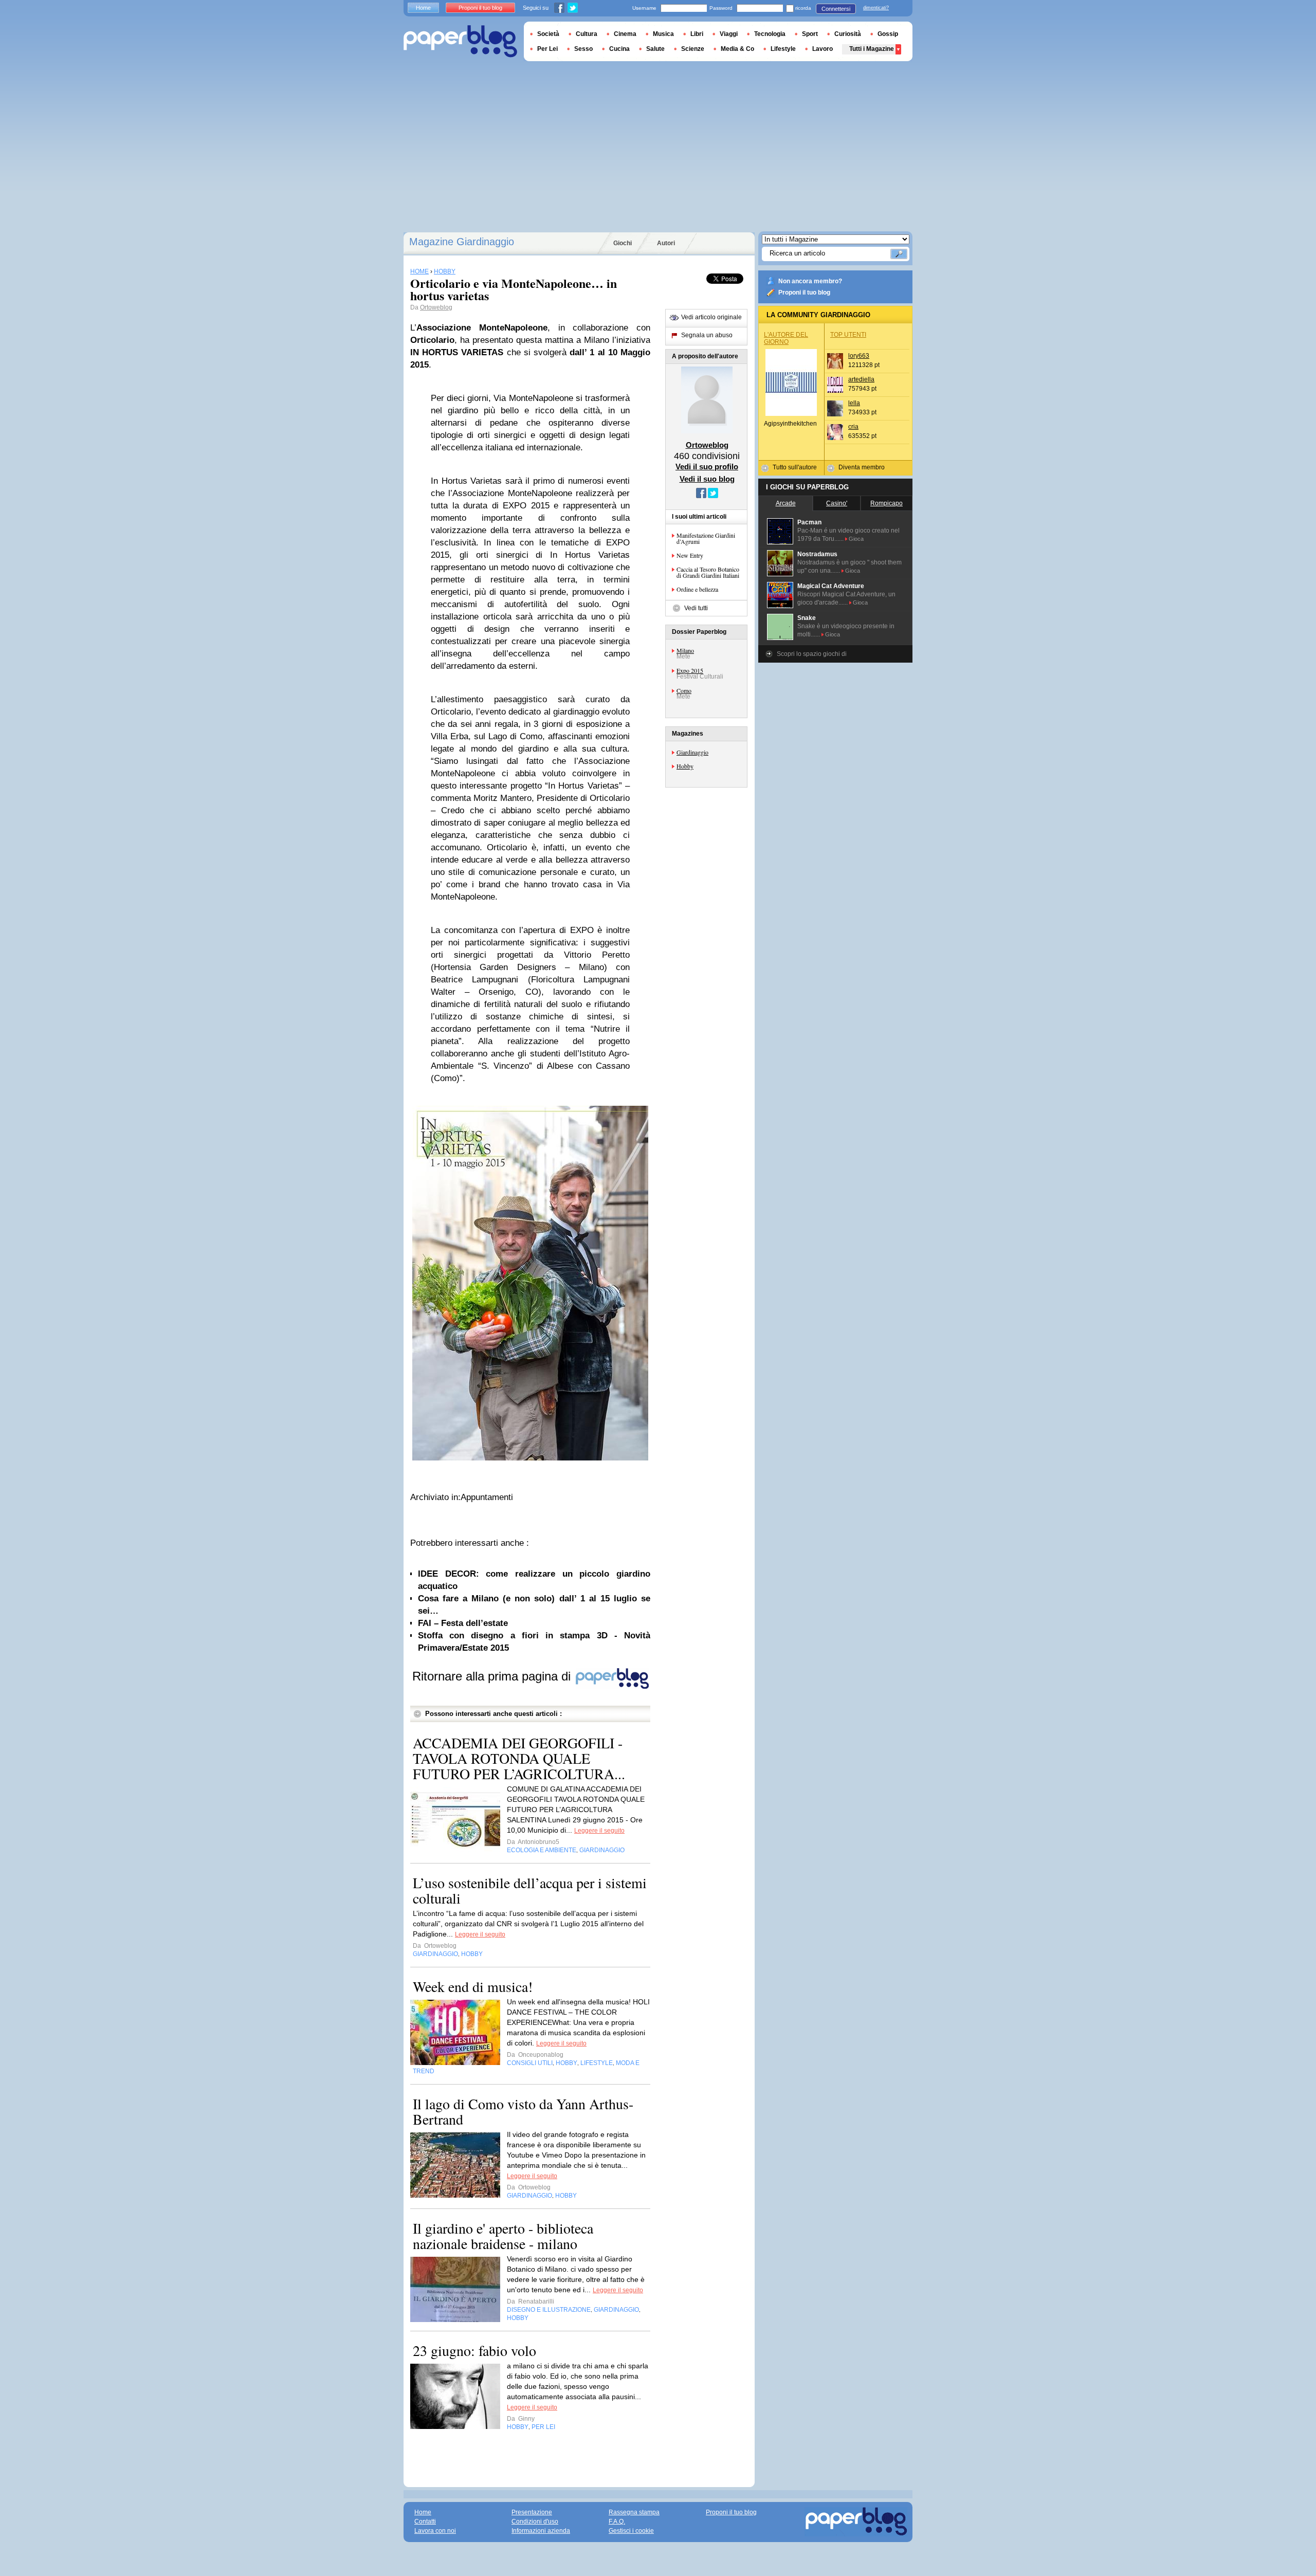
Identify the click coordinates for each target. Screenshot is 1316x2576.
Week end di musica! (473, 1986)
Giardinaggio (692, 752)
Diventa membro (862, 467)
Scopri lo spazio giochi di (812, 654)
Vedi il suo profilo (707, 467)
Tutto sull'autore (795, 467)
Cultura (587, 34)
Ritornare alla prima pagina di (493, 1676)
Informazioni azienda (541, 2531)
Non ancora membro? (810, 281)
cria (853, 427)
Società (548, 34)
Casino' (837, 503)
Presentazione (532, 2512)
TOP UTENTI (848, 335)
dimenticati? (876, 8)
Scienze (693, 49)
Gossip (888, 34)
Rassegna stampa (634, 2512)
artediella (861, 379)
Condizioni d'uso (535, 2522)
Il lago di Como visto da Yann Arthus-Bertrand (523, 2111)
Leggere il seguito (599, 1831)
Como (684, 690)
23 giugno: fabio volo (474, 2350)
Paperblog (460, 41)
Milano (685, 650)
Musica (663, 34)
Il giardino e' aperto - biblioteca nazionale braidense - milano (503, 2236)
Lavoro (822, 49)
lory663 (859, 356)
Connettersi (836, 9)
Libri (697, 34)
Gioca (856, 539)
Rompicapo (887, 503)
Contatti (425, 2522)
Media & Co (737, 49)
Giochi (623, 243)
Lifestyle (783, 49)
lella (854, 403)
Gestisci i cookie (631, 2531)
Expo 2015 (690, 670)
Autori (666, 243)
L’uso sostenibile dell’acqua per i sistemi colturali (530, 1890)
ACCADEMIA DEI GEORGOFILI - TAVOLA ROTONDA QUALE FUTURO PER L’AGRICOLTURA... (519, 1758)
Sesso (583, 49)
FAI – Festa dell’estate (463, 1623)
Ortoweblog (436, 307)
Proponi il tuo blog (804, 293)
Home (423, 8)
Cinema (625, 34)
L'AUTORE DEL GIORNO (786, 338)
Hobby (685, 766)
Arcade (786, 503)
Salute (655, 49)
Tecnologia (770, 34)
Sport (810, 34)
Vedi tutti (696, 608)
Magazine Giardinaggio (462, 242)
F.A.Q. (617, 2522)
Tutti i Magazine (872, 49)
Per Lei (547, 49)
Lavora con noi (435, 2531)
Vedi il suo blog (707, 479)
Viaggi (729, 34)
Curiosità (848, 34)
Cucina (619, 49)
